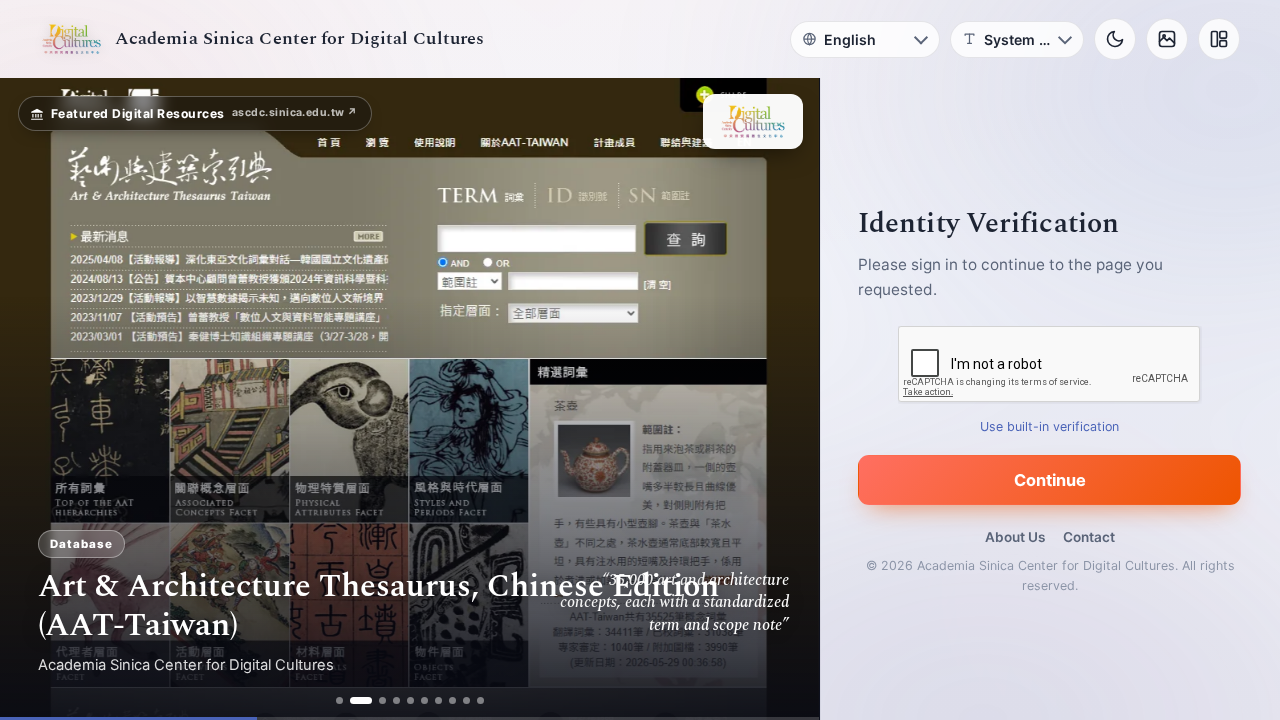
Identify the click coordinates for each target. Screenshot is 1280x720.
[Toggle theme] (1115, 39)
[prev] (36, 399)
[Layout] (1219, 39)
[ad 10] (480, 700)
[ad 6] (424, 700)
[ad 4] (396, 700)
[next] (783, 399)
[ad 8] (452, 700)
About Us (1015, 537)
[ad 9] (466, 700)
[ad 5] (410, 700)
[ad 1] (339, 700)
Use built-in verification (1050, 426)
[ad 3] (382, 700)
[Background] (1167, 39)
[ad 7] (438, 700)
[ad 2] (361, 700)
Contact (1089, 537)
